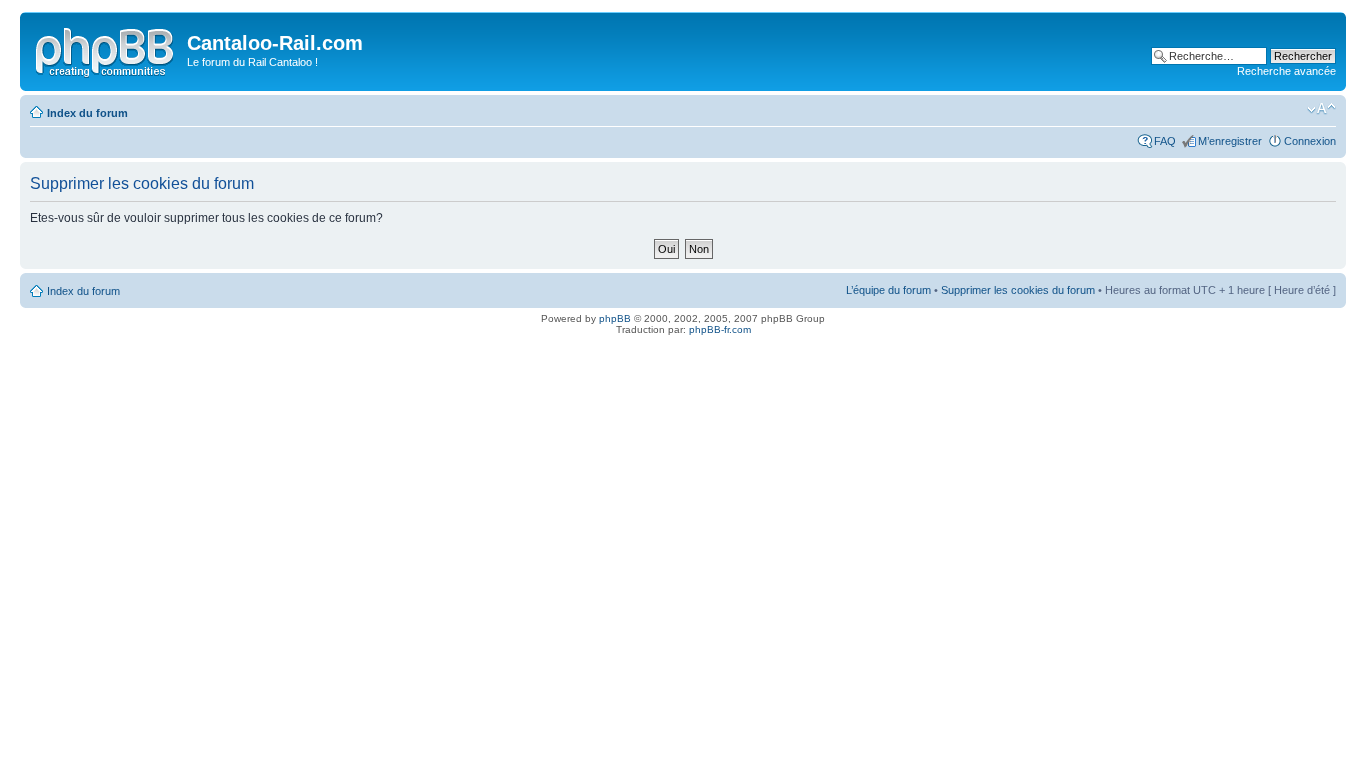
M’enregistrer (1230, 141)
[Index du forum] (106, 49)
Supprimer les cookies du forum (1018, 290)
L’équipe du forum (888, 290)
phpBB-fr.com (720, 329)
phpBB (615, 318)
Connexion (1310, 141)
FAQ (1165, 141)
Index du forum (87, 113)
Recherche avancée (1286, 71)
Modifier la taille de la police (1321, 109)
